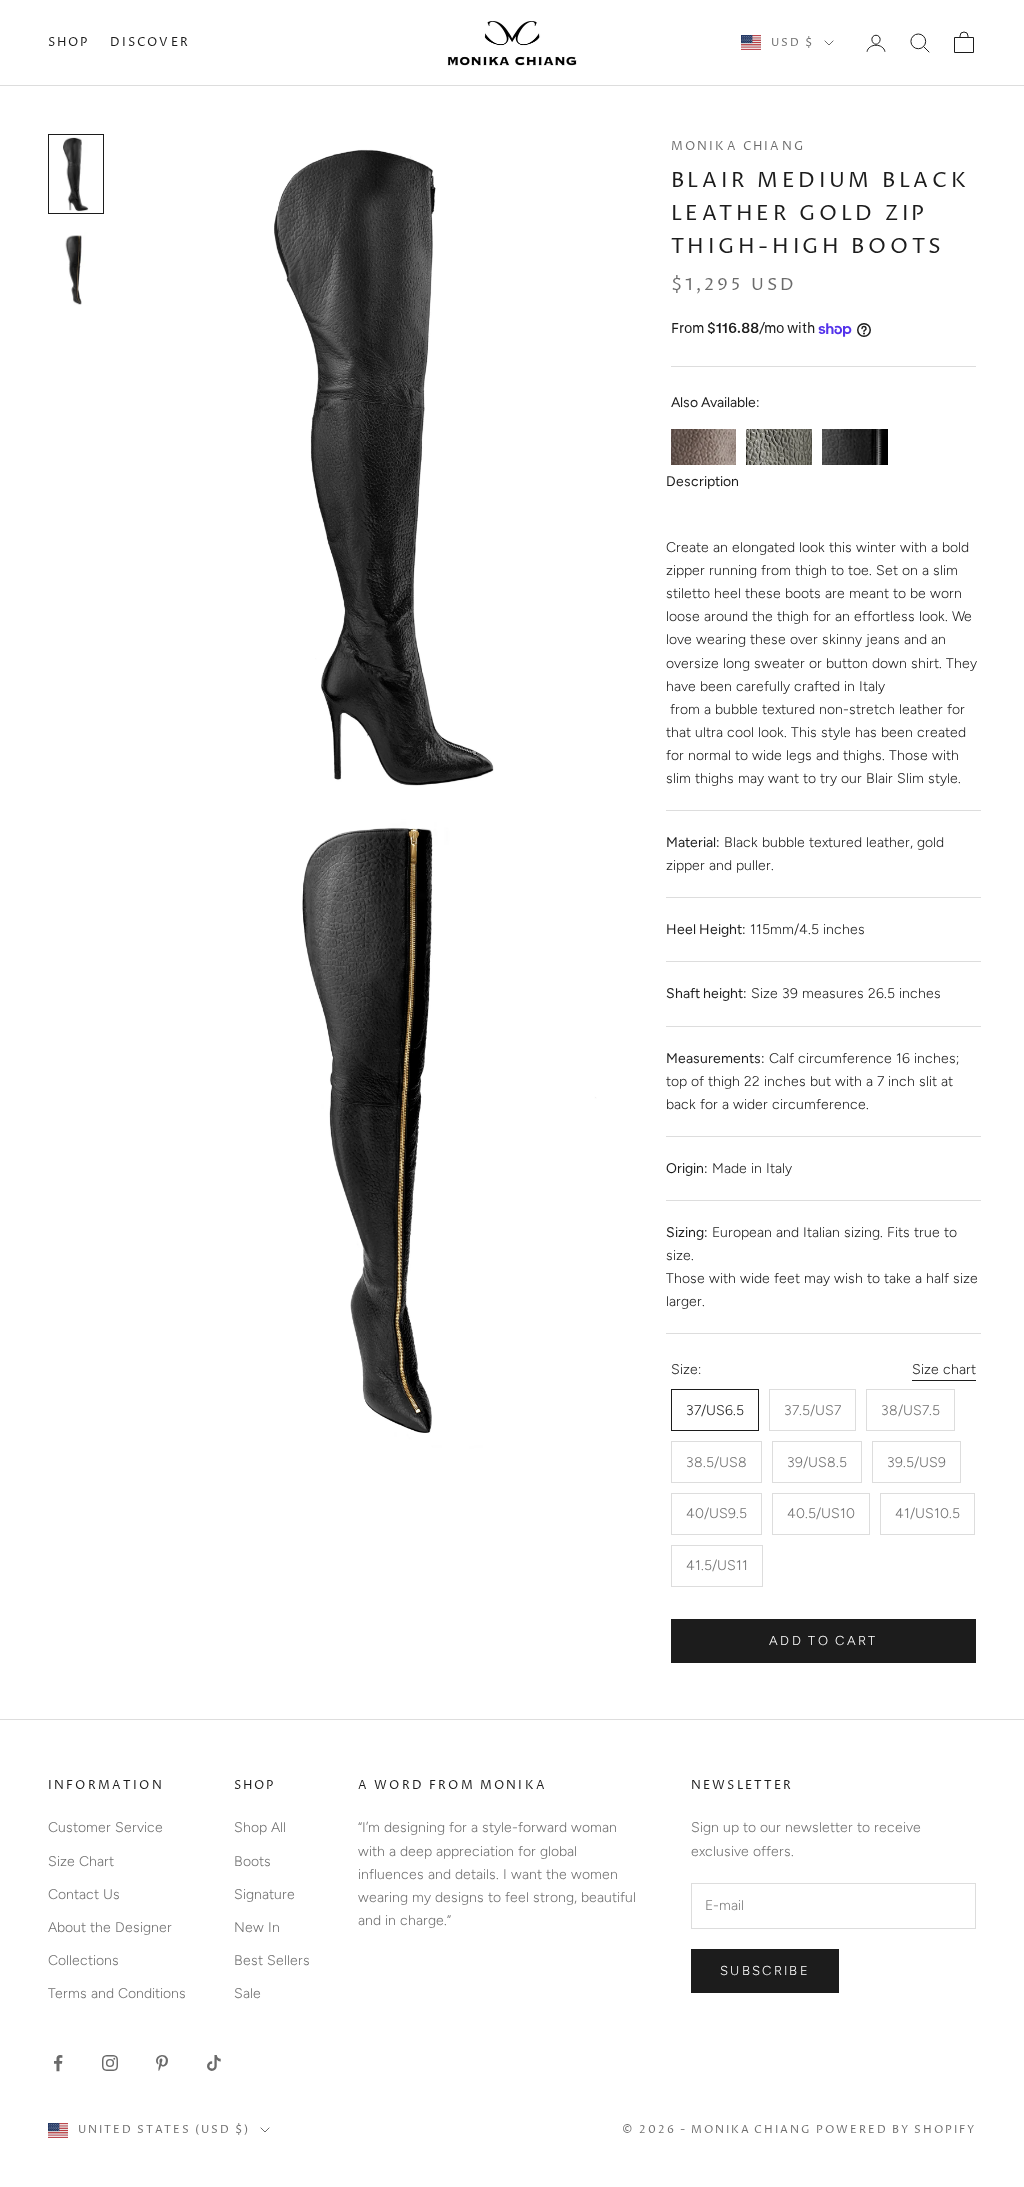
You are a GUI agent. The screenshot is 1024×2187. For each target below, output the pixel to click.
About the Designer (110, 1927)
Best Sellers (272, 1960)
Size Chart (81, 1861)
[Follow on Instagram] (110, 2063)
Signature (264, 1894)
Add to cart (823, 1640)
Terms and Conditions (117, 1993)
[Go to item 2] (76, 269)
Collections (83, 1960)
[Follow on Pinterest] (162, 2063)
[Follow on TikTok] (214, 2063)
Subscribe (765, 1970)
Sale (247, 1993)
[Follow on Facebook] (58, 2063)
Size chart (944, 1369)
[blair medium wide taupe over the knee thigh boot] (704, 447)
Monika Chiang (738, 146)
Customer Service (105, 1827)
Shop (69, 42)
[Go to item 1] (76, 174)
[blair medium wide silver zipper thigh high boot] (855, 447)
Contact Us (84, 1894)
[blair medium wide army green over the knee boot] (779, 447)
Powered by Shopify (896, 2129)
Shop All (260, 1827)
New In (257, 1927)
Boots (252, 1861)
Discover (150, 42)
